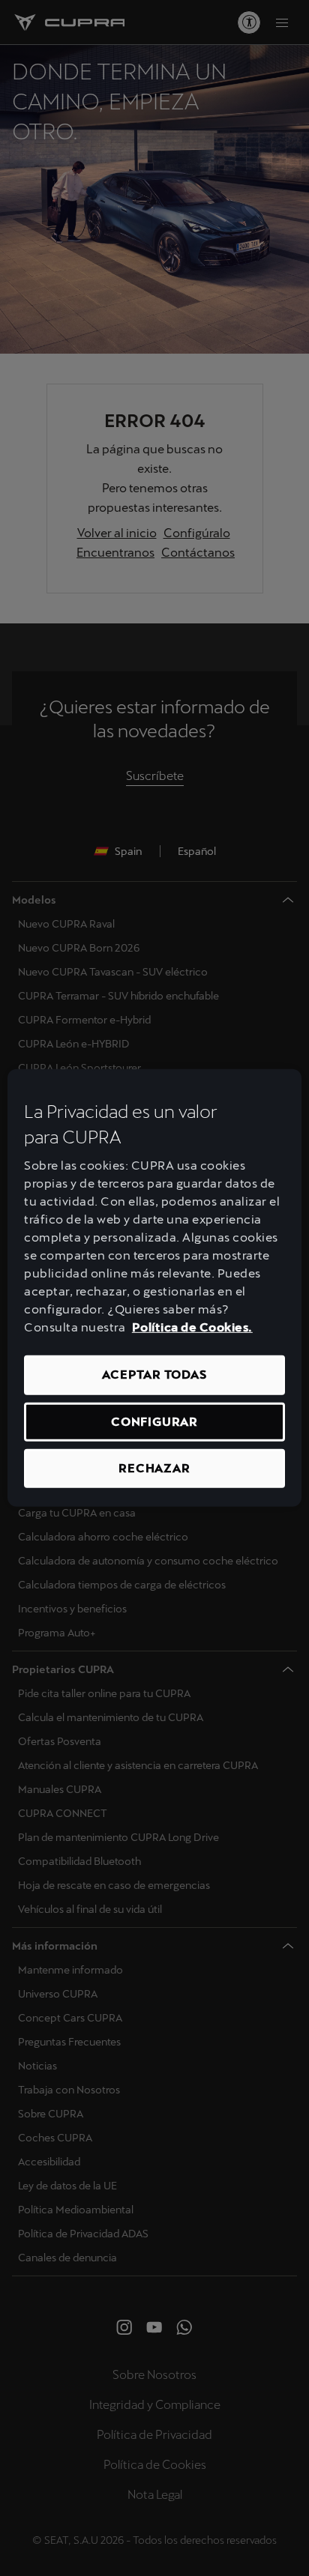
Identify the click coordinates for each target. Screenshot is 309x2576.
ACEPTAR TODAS (154, 1375)
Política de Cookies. (192, 1327)
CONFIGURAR (154, 1421)
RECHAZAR (154, 1468)
